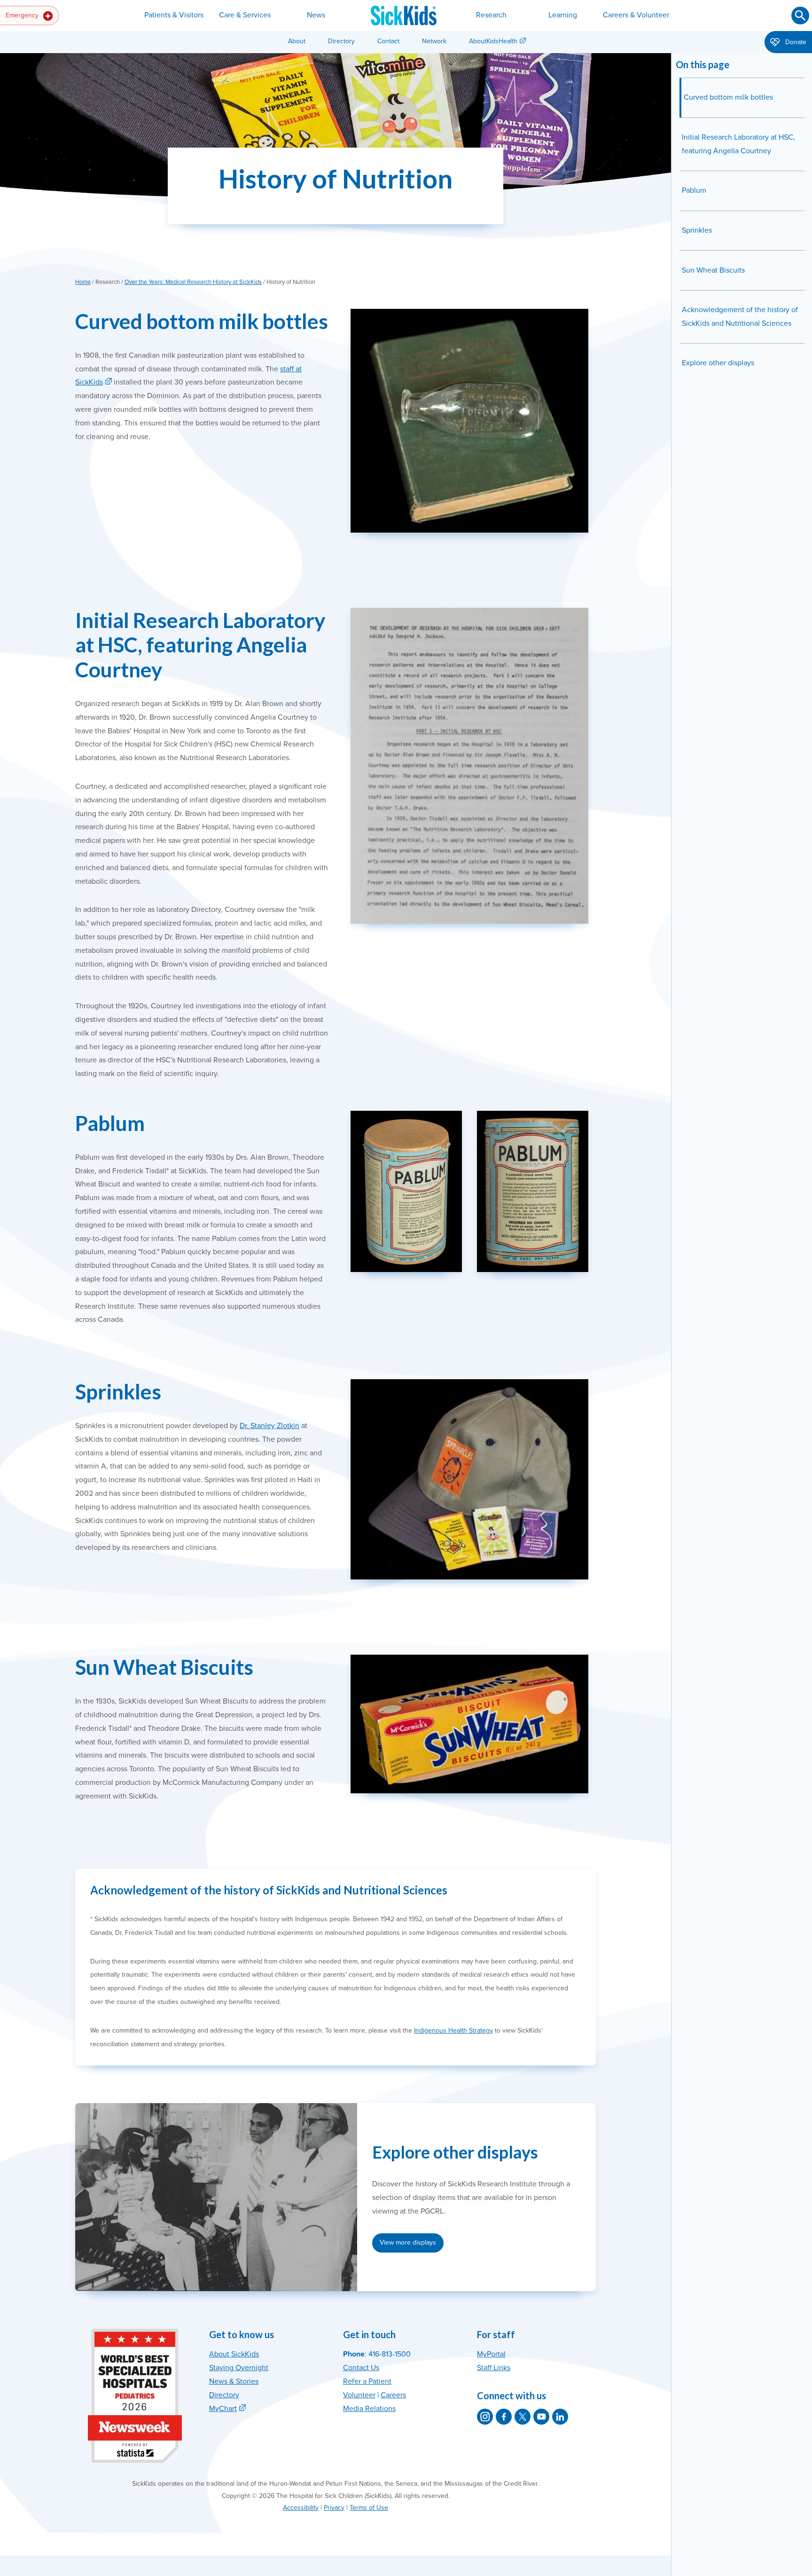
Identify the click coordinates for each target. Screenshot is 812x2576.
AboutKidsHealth (493, 41)
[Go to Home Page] (404, 16)
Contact (388, 41)
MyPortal (491, 2354)
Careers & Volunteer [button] (636, 15)
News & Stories (234, 2381)
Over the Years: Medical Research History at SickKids (193, 282)
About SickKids (234, 2354)
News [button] (316, 15)
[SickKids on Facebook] (504, 2417)
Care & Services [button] (245, 15)
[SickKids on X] (523, 2417)
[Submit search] (800, 16)
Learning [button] (563, 15)
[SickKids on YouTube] (541, 2417)
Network (434, 41)
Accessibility (301, 2508)
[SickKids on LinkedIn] (560, 2417)
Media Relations (369, 2409)
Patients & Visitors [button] (174, 15)
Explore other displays (718, 363)
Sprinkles (697, 230)
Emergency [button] (23, 15)
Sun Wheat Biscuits (713, 270)
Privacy (334, 2508)
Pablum (694, 190)
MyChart (223, 2409)
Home (83, 282)
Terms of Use (369, 2508)
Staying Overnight (239, 2368)
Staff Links (494, 2368)
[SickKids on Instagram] (485, 2417)
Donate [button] (795, 42)
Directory (341, 41)
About (297, 41)
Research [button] (491, 15)
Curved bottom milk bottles (728, 97)
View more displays (408, 2242)
